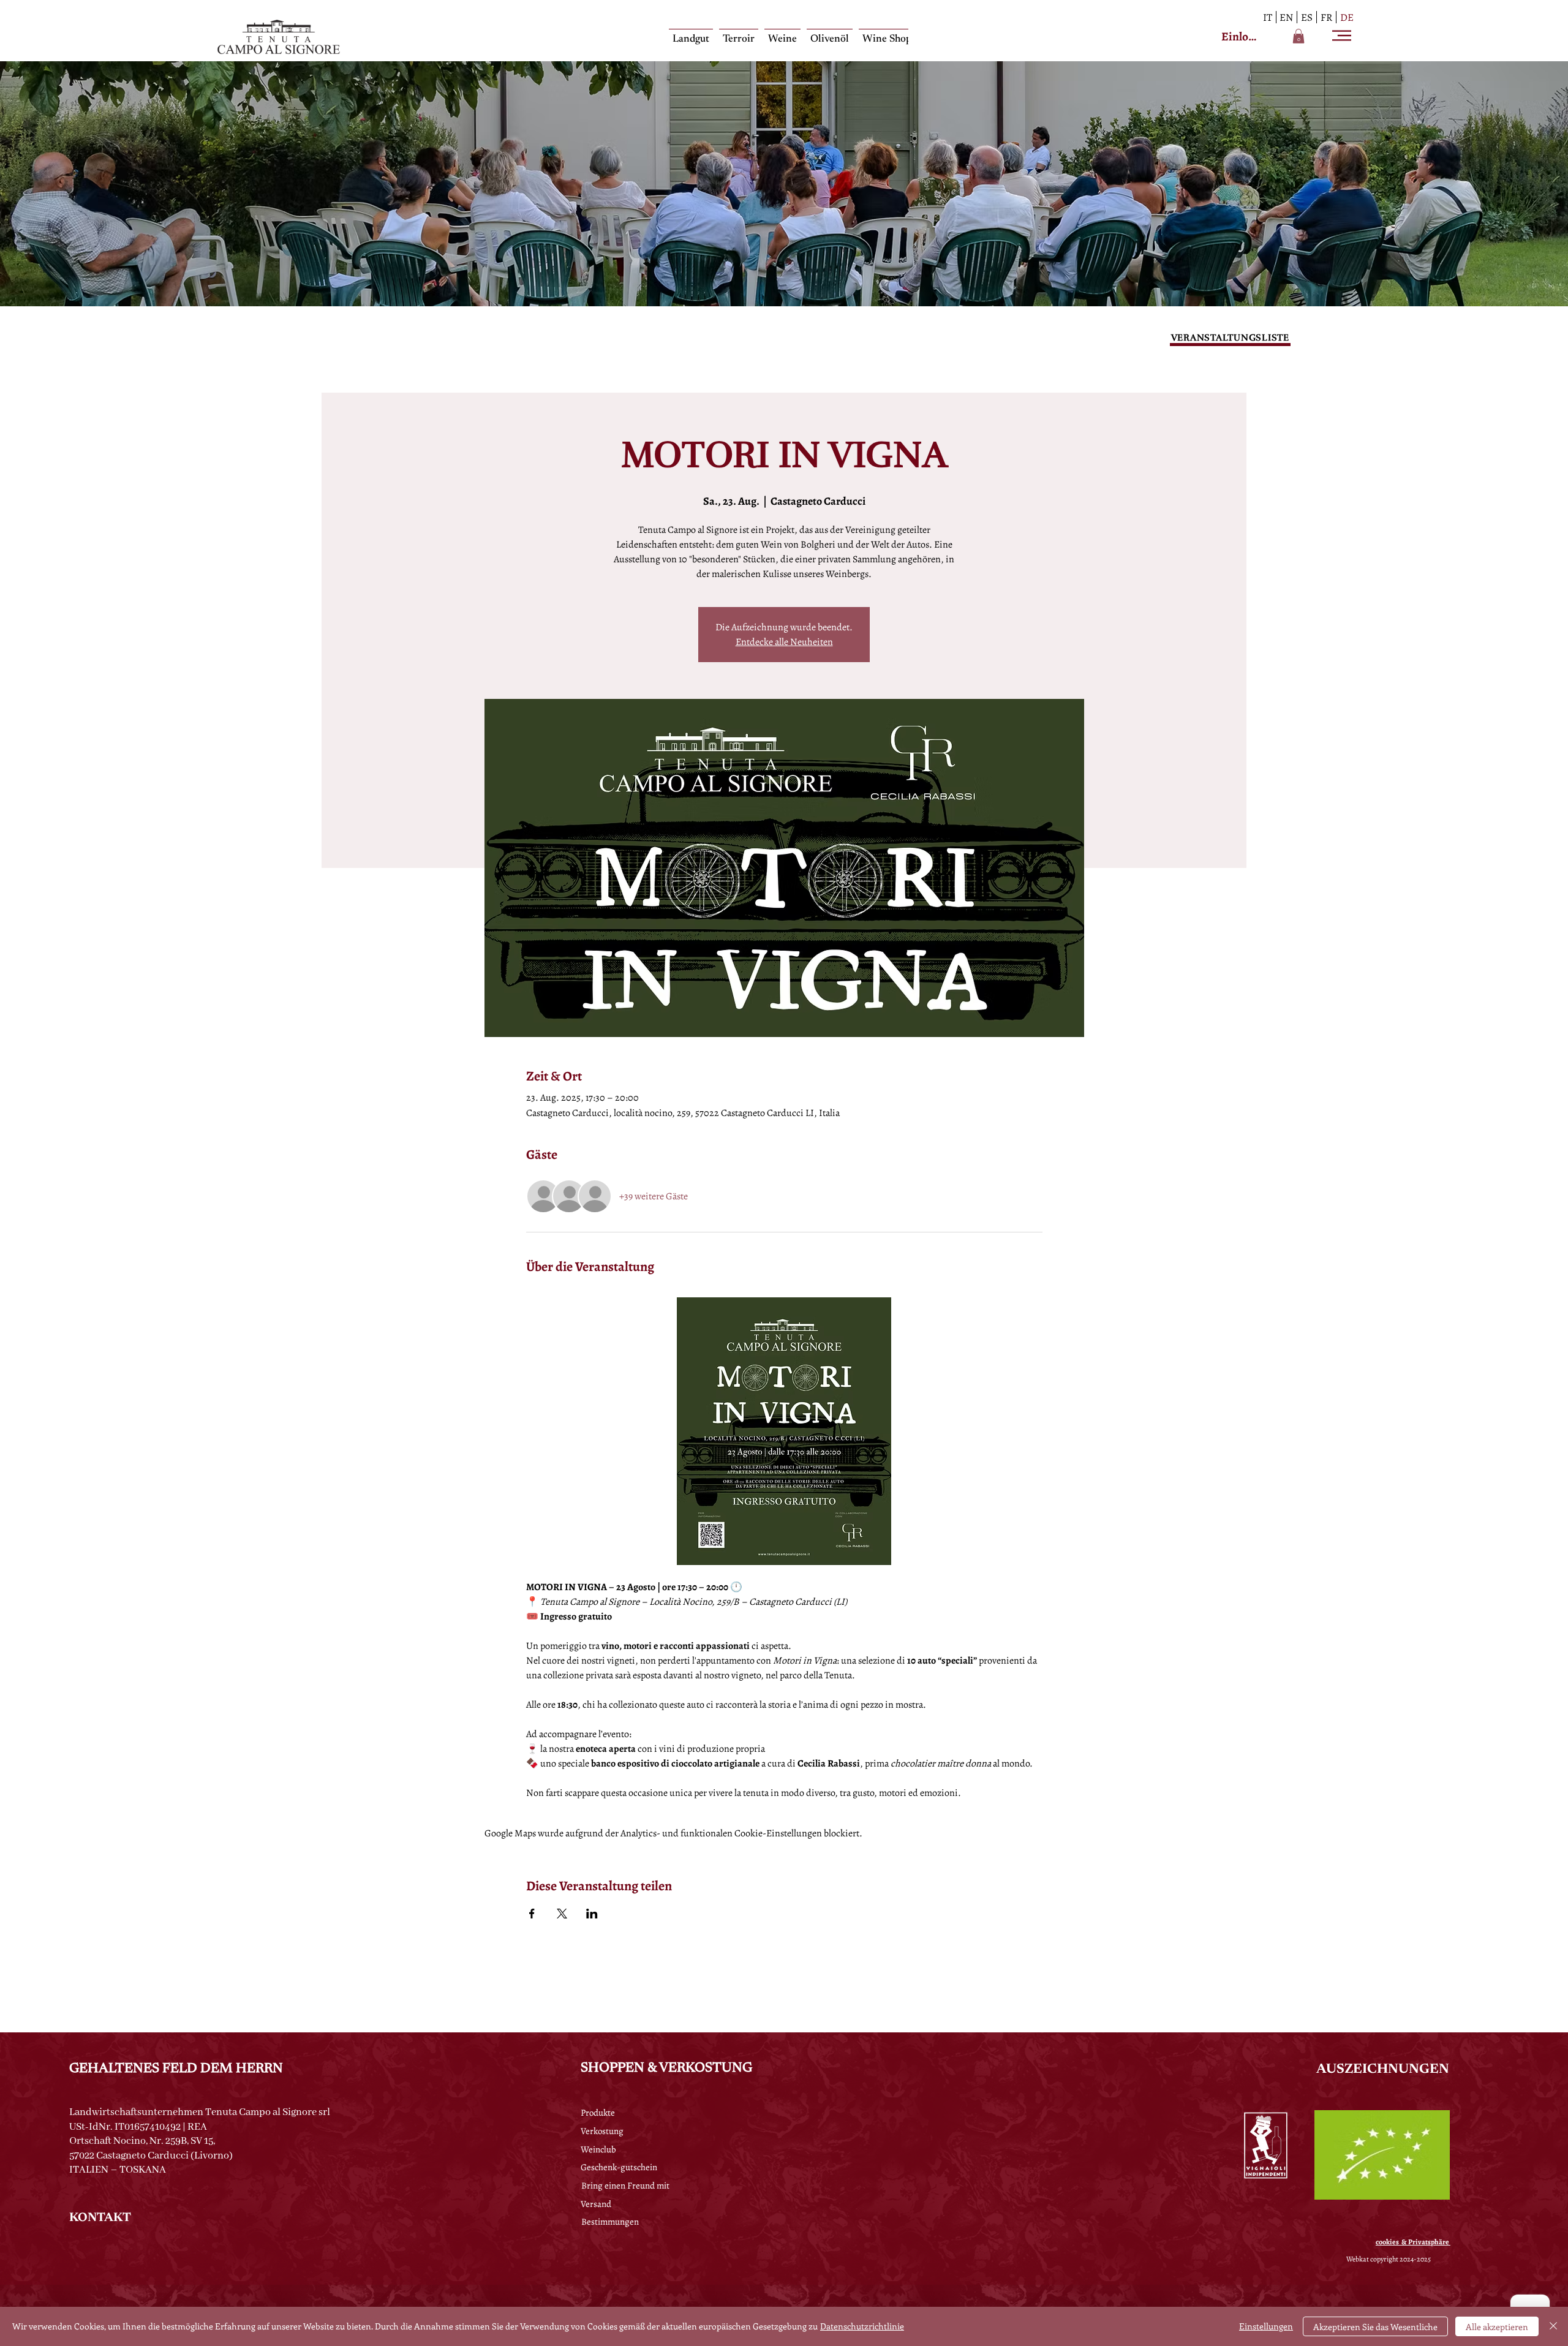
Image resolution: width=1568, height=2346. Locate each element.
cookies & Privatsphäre (1413, 2242)
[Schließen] (1553, 2326)
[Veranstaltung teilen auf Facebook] (532, 1914)
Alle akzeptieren (1497, 2327)
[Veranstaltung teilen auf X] (562, 1914)
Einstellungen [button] (1266, 2326)
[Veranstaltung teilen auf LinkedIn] (592, 1914)
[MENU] (1343, 36)
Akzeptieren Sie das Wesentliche (1375, 2327)
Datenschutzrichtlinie (862, 2326)
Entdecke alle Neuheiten (784, 642)
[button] (1298, 36)
